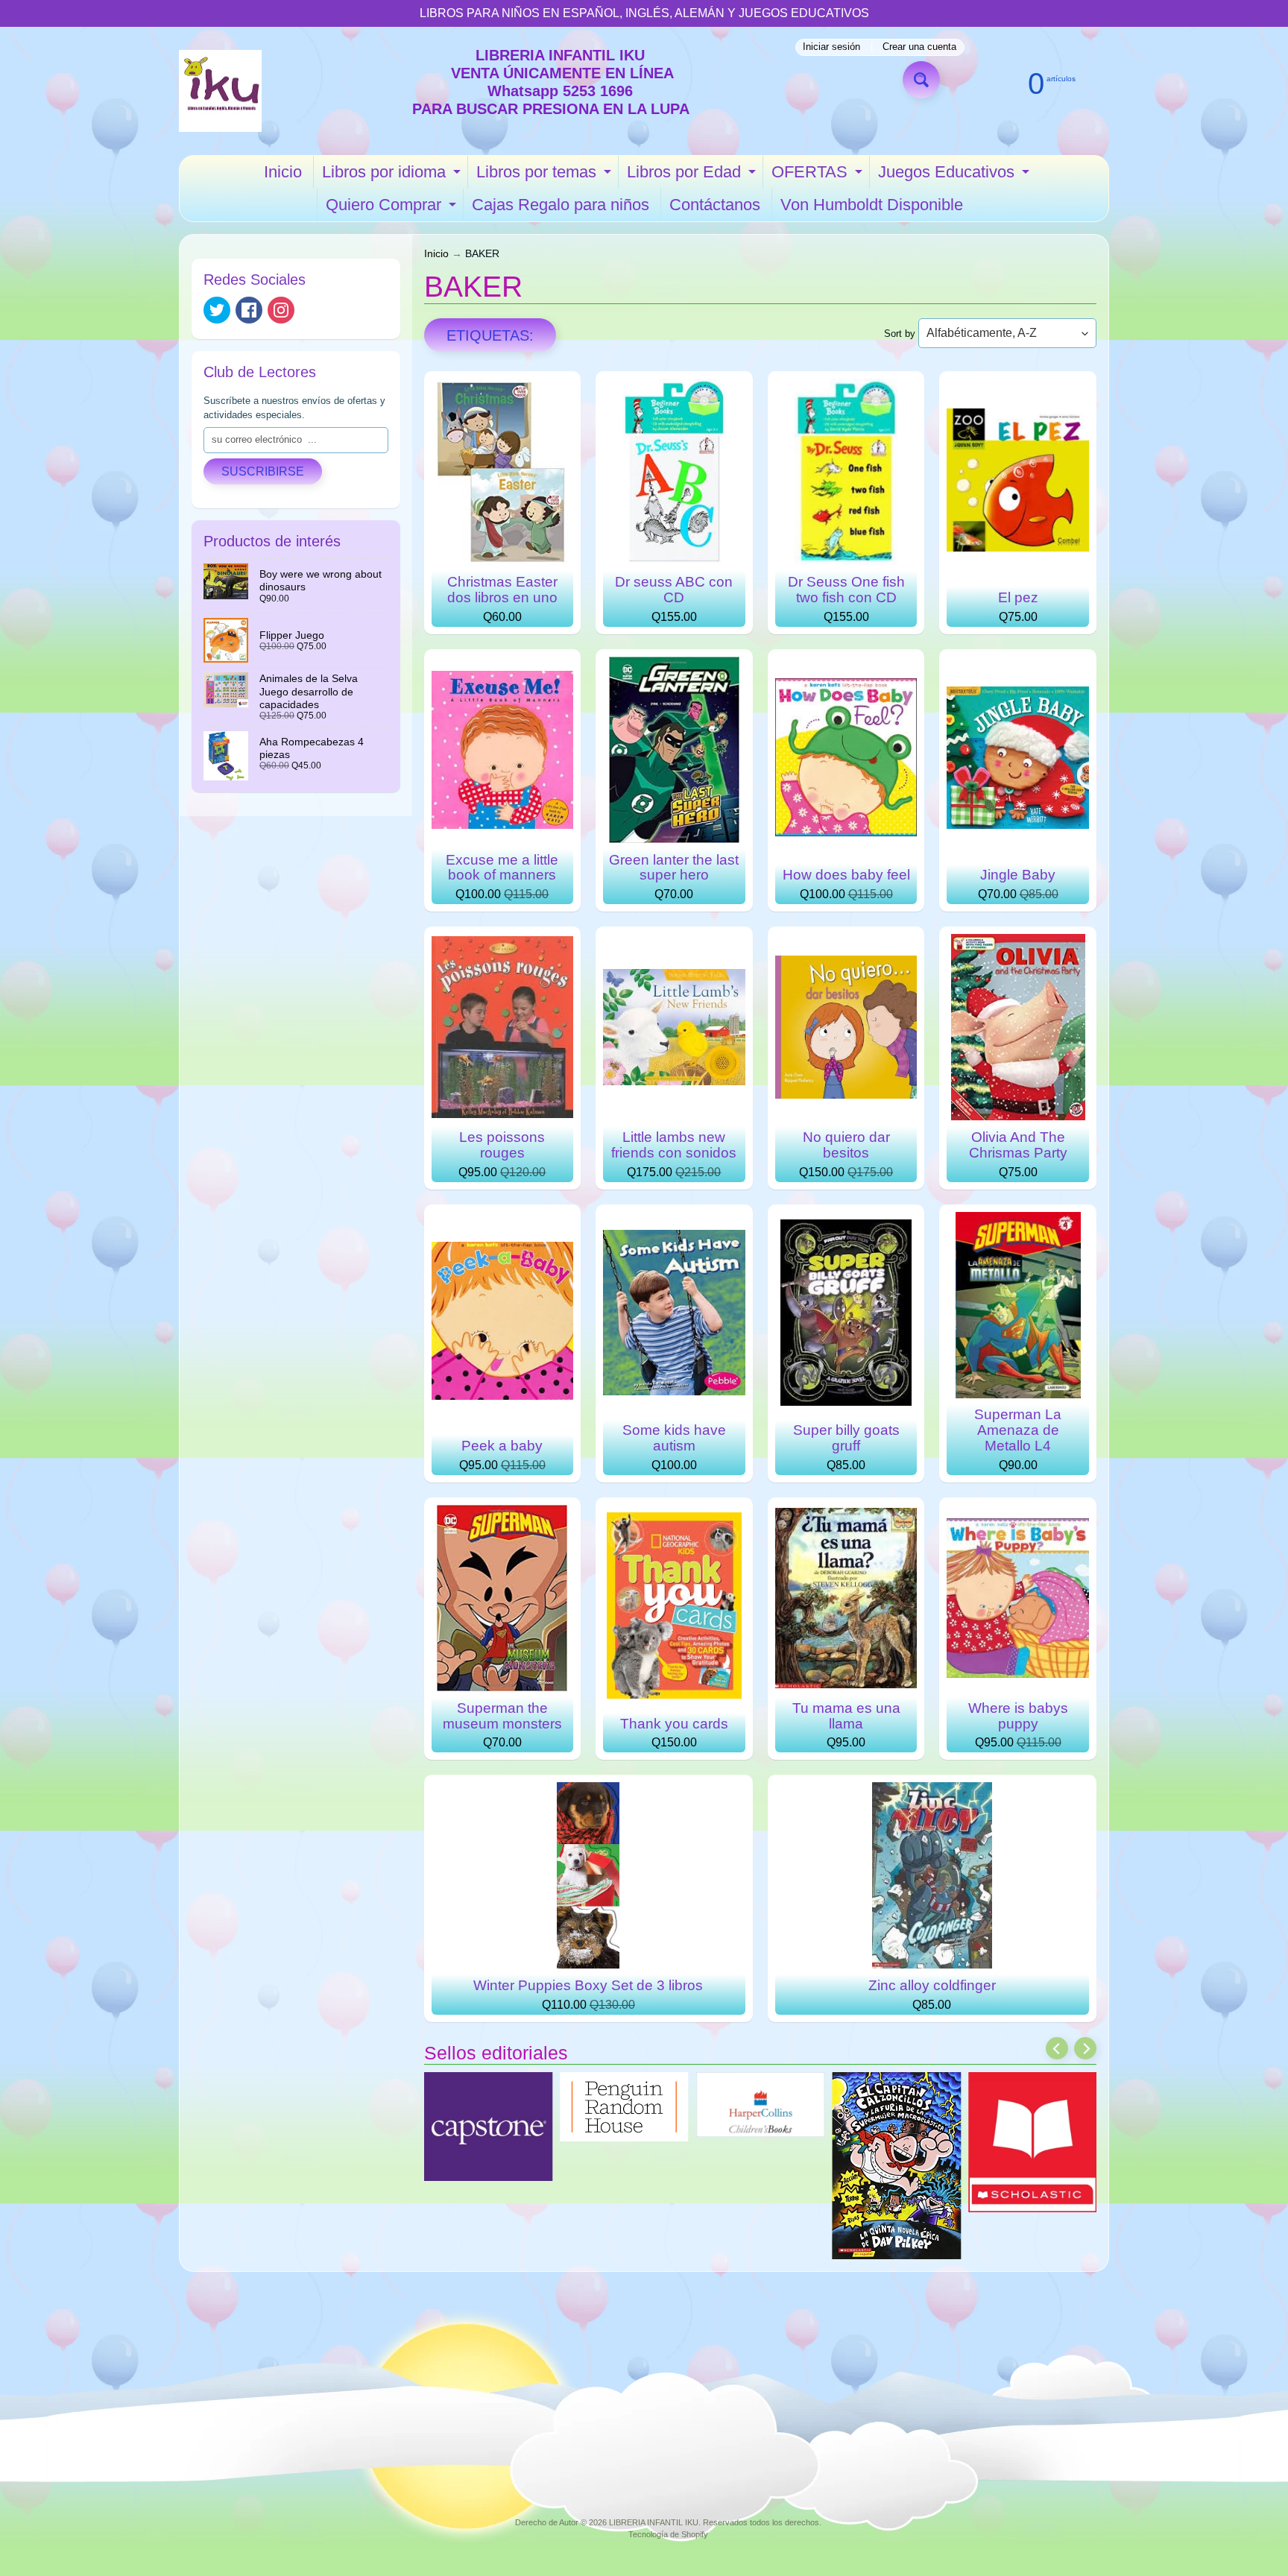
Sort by (900, 334)
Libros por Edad (693, 176)
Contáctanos (715, 205)
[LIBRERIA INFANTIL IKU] (220, 91)
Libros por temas (546, 176)
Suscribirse (263, 471)
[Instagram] (281, 310)
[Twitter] (217, 310)
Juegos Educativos (956, 176)
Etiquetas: (490, 335)
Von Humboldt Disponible (872, 205)
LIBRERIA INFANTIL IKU (654, 2522)
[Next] (1085, 2048)
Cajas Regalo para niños (561, 205)
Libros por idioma (393, 176)
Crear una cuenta (919, 47)
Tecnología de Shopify (668, 2534)
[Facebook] (249, 310)
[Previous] (1057, 2048)
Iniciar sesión (831, 47)
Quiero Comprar (393, 208)
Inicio (283, 172)
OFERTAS (819, 176)
